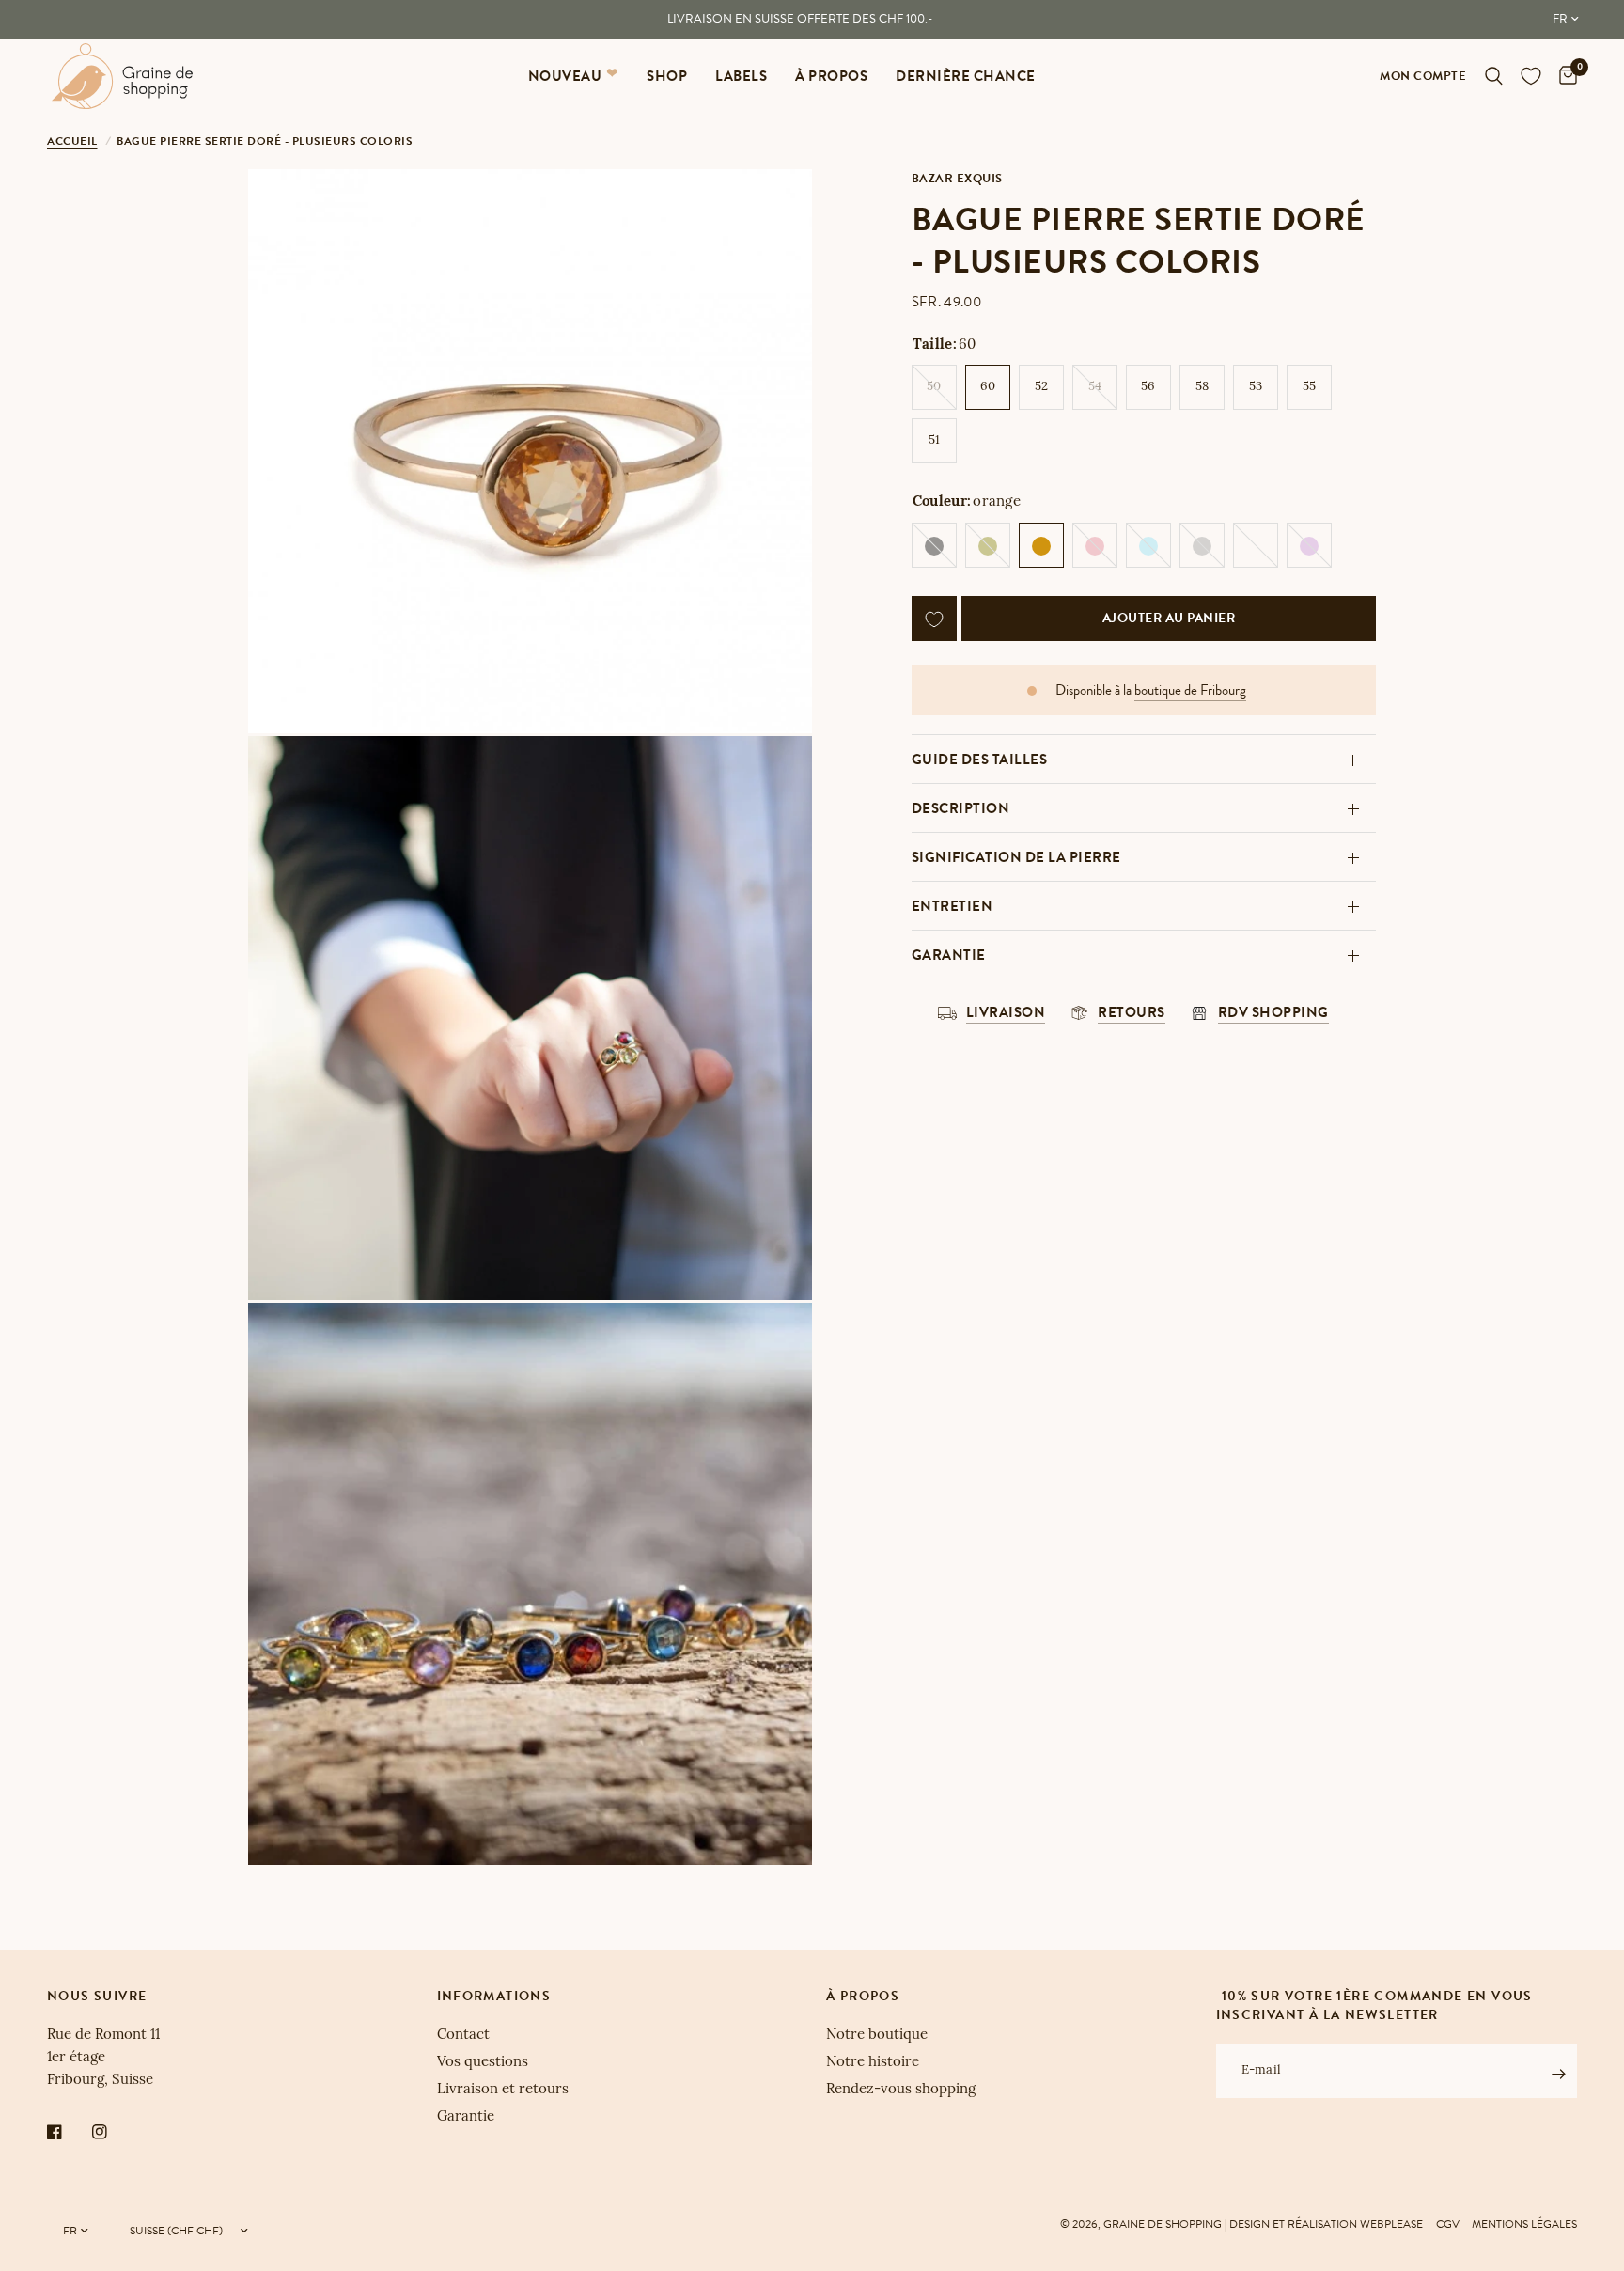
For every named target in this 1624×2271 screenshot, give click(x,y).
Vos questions (483, 2063)
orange (1041, 546)
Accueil (72, 141)
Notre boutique (877, 2036)
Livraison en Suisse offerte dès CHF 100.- (800, 19)
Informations (494, 1997)
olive (988, 546)
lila (1309, 546)
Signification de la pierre (1016, 857)
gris (1202, 546)
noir (934, 546)
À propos (831, 76)
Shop (667, 76)
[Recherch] (1494, 76)
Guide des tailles (980, 760)
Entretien (953, 906)
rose (1095, 546)
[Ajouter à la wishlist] (934, 619)
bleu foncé (1256, 546)
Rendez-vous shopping (901, 2090)
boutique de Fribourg (1190, 691)
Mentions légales (1524, 2224)
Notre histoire (873, 2063)
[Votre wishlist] (1531, 76)
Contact (463, 2036)
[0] (1563, 76)
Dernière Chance (966, 76)
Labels (741, 76)
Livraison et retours (503, 2090)
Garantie (949, 955)
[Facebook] (68, 2132)
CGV (1448, 2224)
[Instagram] (113, 2132)
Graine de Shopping (1163, 2224)
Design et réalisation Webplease (1326, 2224)
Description (961, 808)
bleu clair (1148, 546)
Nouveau (565, 76)
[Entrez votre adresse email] (1558, 2074)
